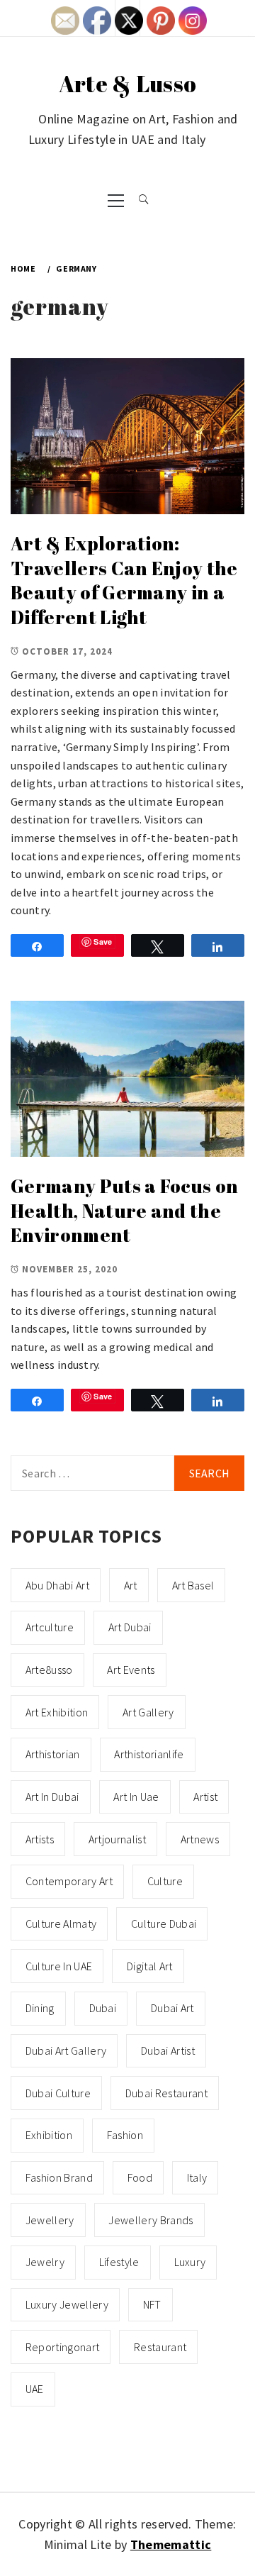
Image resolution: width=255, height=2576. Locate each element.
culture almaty (61, 1923)
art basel (193, 1585)
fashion (125, 2135)
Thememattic (171, 2544)
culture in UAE (59, 1966)
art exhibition (57, 1712)
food (140, 2177)
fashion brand (59, 2177)
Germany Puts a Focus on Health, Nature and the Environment (124, 1210)
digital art (150, 1966)
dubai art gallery (66, 2050)
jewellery (50, 2220)
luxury (190, 2262)
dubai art (172, 2008)
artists (40, 1839)
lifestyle (119, 2262)
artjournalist (117, 1839)
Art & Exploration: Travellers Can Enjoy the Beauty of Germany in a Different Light (124, 580)
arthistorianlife (149, 1754)
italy (197, 2177)
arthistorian (53, 1754)
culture (165, 1881)
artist (205, 1797)
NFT (152, 2304)
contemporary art (69, 1881)
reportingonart (62, 2347)
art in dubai (52, 1797)
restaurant (160, 2347)
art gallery (148, 1712)
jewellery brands (151, 2220)
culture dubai (164, 1923)
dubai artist (168, 2050)
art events (131, 1670)
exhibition (49, 2135)
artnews (200, 1839)
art (131, 1585)
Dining (40, 2008)
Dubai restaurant (166, 2093)
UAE (35, 2389)
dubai (103, 2008)
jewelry (45, 2262)
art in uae (136, 1797)
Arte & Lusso (128, 83)
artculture (50, 1627)
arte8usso (49, 1670)
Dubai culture (58, 2093)
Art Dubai (130, 1627)
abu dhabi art (57, 1585)
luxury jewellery (67, 2304)
